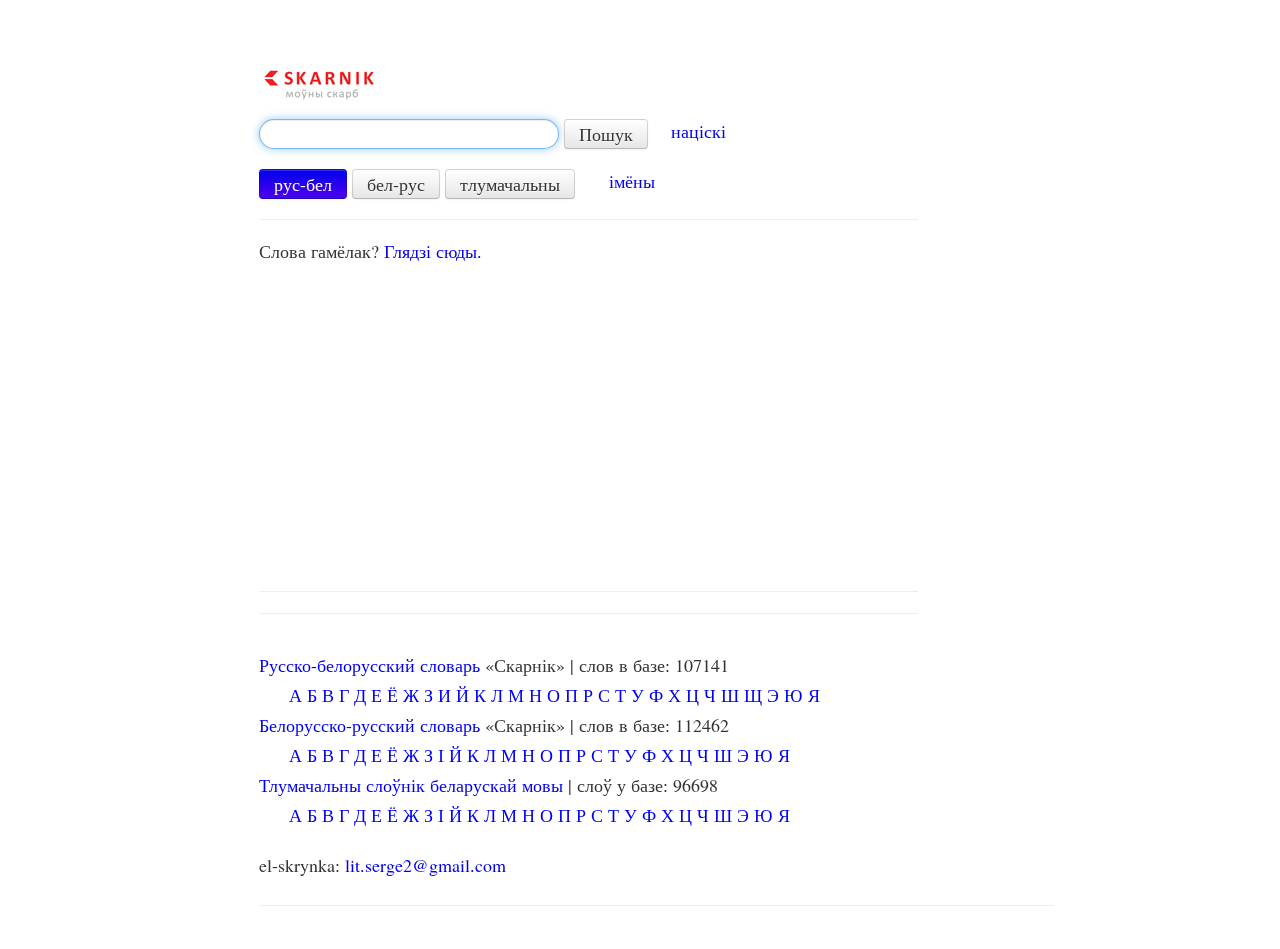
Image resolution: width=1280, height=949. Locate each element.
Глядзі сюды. (433, 251)
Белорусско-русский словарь (369, 725)
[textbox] (409, 134)
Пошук (606, 134)
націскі (698, 131)
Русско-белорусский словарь (369, 665)
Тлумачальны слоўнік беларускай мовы (411, 785)
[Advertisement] (656, 421)
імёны (632, 181)
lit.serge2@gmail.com (425, 865)
